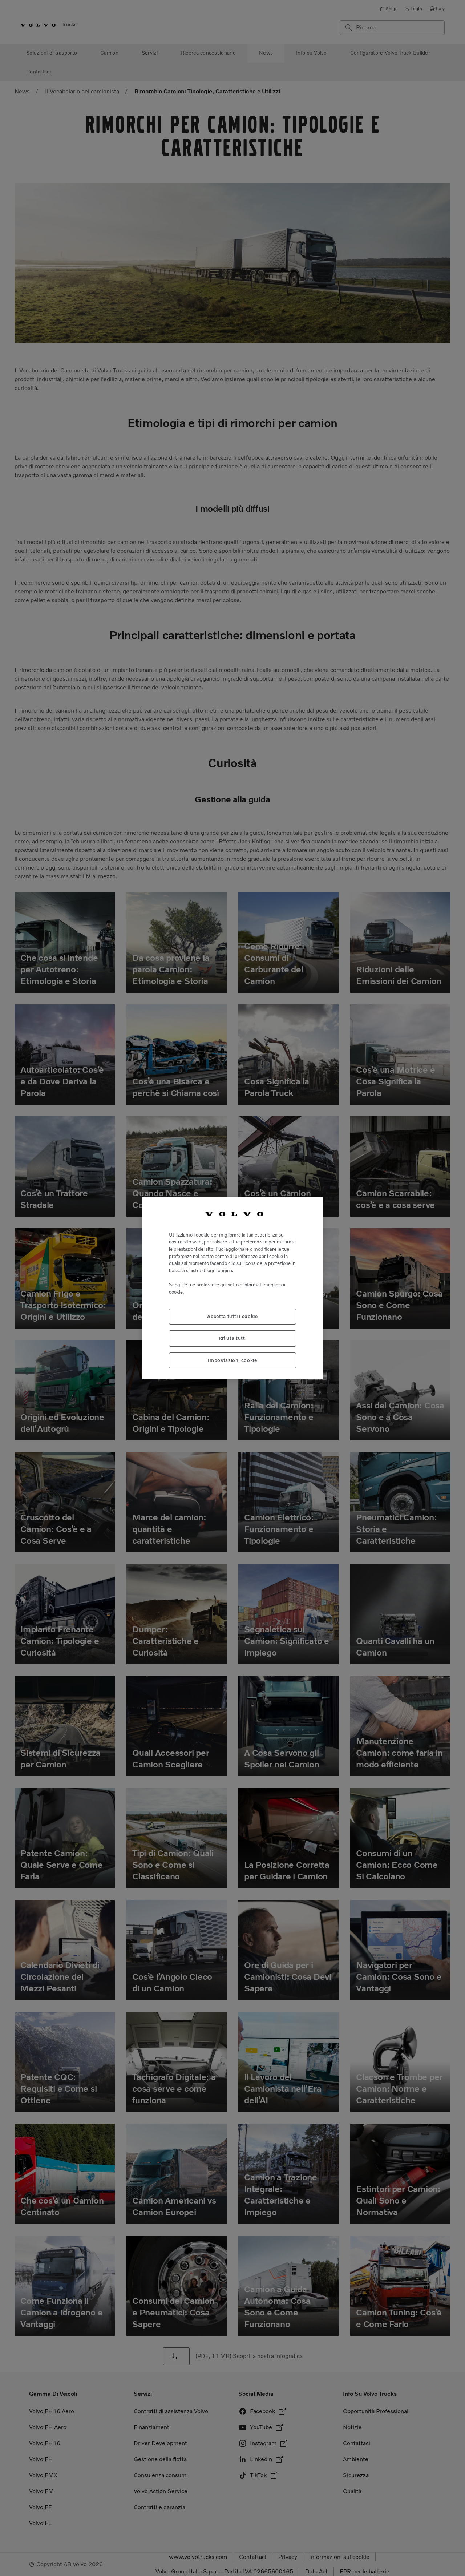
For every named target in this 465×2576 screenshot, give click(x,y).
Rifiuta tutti (233, 1338)
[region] (232, 1288)
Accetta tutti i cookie (232, 1316)
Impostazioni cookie (232, 1360)
